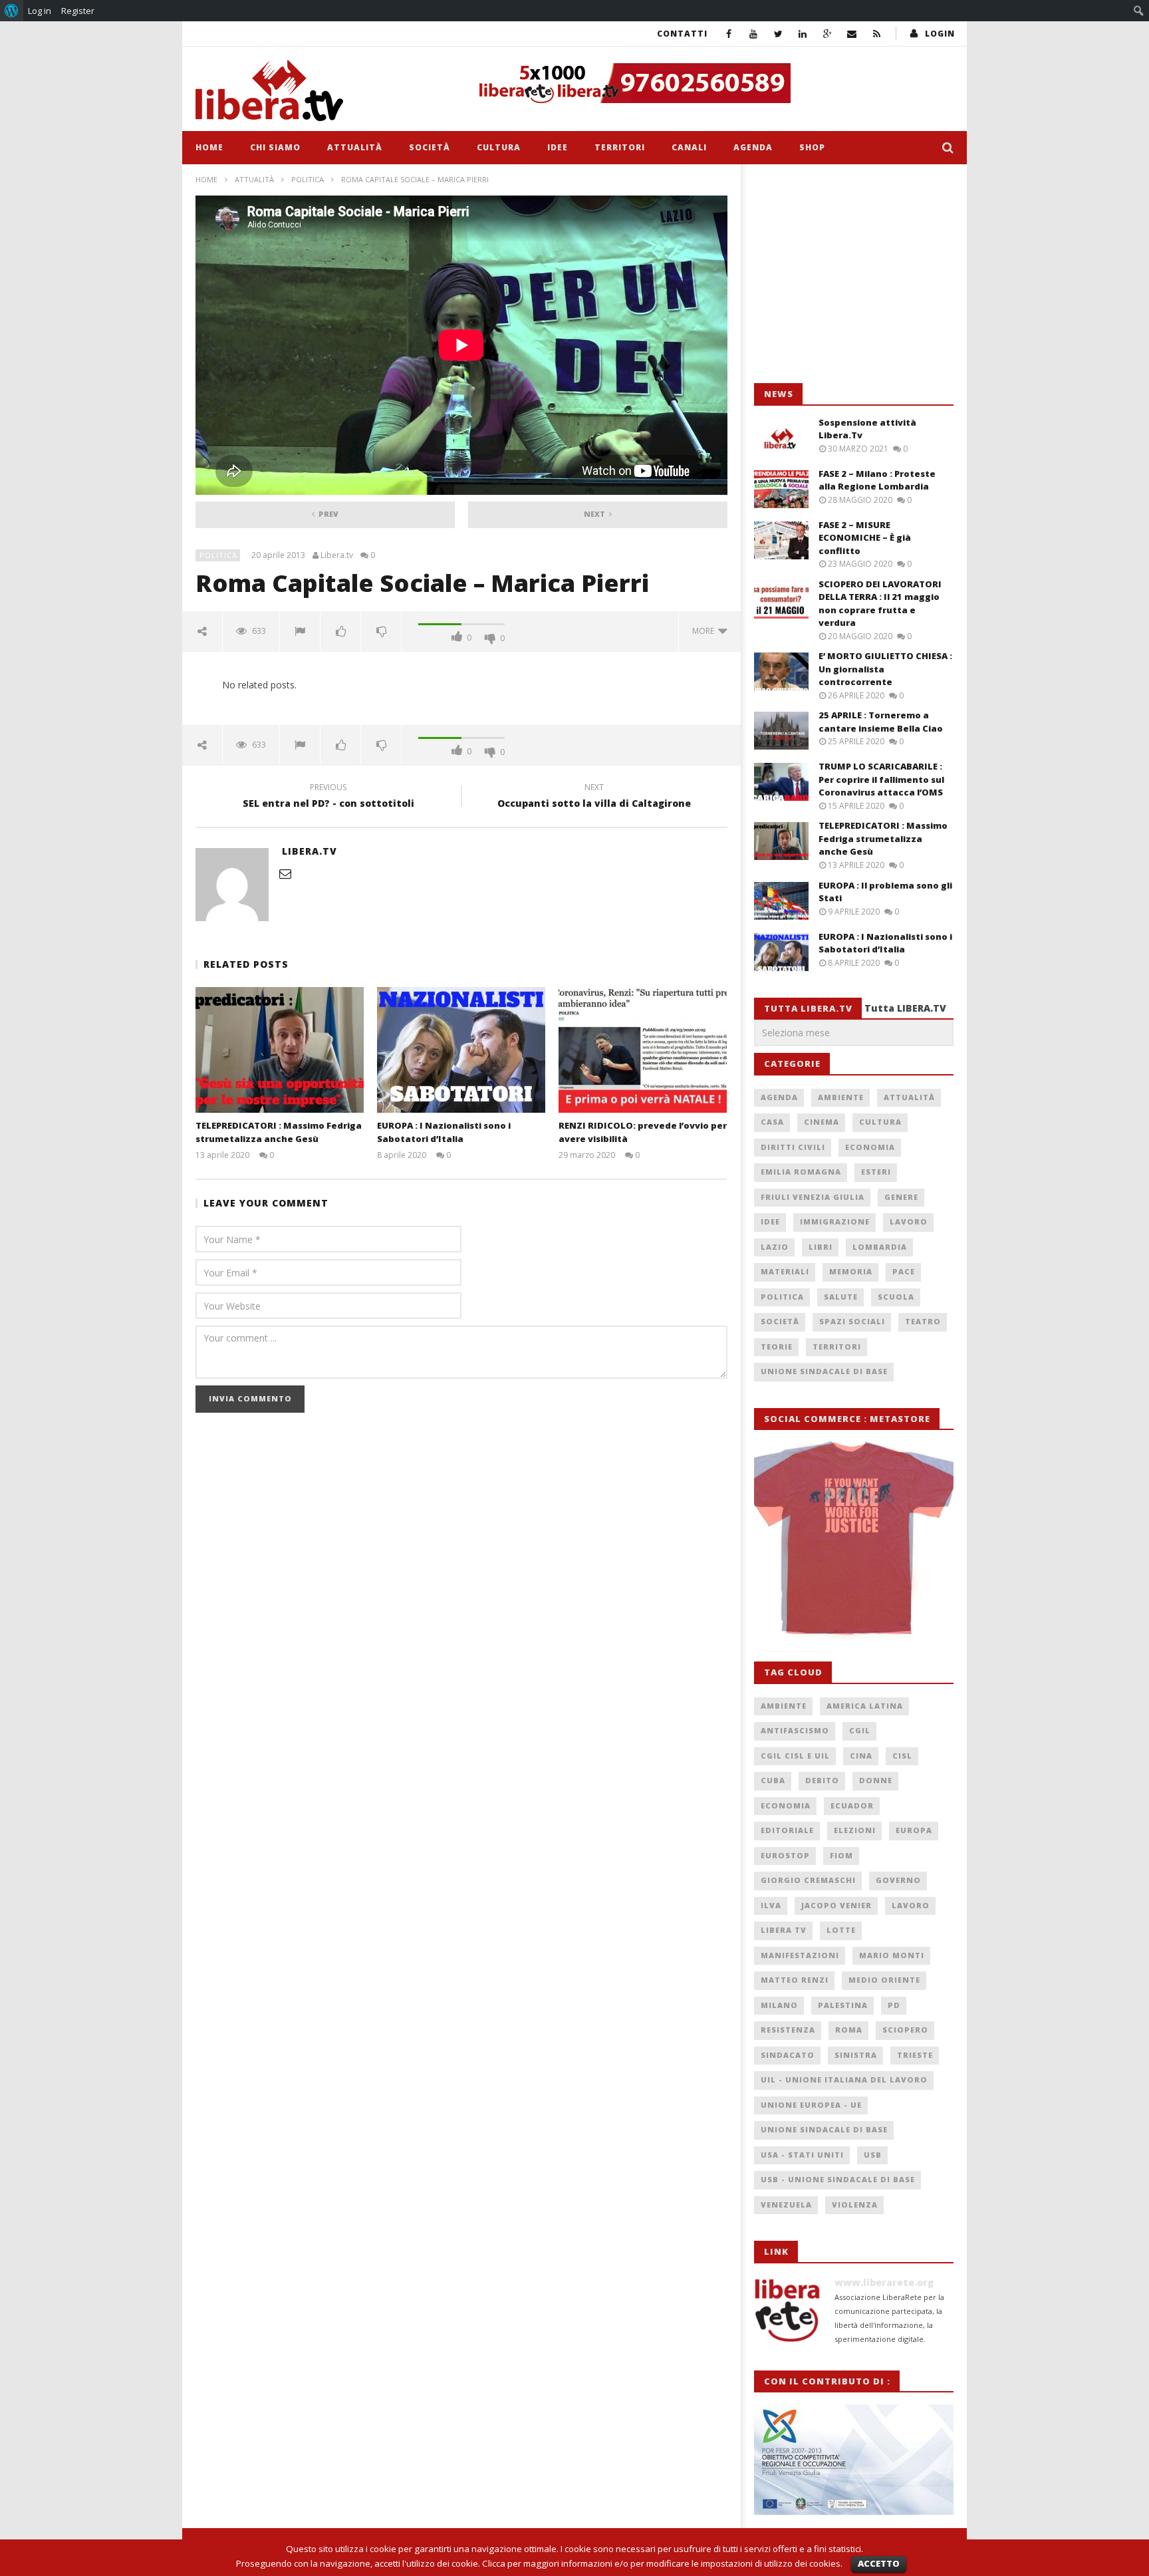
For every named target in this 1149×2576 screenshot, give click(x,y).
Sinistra (856, 2055)
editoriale (787, 1830)
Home (209, 147)
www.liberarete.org (884, 2282)
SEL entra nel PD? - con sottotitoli (328, 797)
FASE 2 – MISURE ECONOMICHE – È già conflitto (865, 538)
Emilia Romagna (801, 1172)
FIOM (841, 1855)
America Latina (865, 1706)
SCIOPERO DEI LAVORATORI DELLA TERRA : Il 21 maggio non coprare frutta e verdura (880, 604)
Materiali (785, 1271)
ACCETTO (879, 2563)
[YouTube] (754, 34)
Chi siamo (275, 147)
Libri (821, 1247)
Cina (861, 1756)
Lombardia (880, 1247)
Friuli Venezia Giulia (813, 1197)
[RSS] (877, 34)
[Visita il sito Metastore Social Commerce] (711, 83)
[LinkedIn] (803, 34)
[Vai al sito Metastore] (854, 1538)
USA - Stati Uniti (802, 2155)
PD (894, 2005)
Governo (898, 1880)
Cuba (773, 1780)
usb (873, 2155)
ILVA (771, 1905)
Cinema (822, 1122)
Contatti (682, 34)
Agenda (753, 147)
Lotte (841, 1930)
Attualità (355, 147)
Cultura (499, 147)
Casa (772, 1122)
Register (78, 11)
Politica (308, 179)
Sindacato (788, 2055)
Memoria (851, 1271)
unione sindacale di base (824, 2129)
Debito (822, 1780)
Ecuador (852, 1805)
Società (430, 147)
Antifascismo (795, 1730)
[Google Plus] (828, 34)
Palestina (843, 2005)
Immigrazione (835, 1221)
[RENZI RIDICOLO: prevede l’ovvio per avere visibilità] (643, 1050)
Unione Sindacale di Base (824, 1371)
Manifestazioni (800, 1955)
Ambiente (841, 1097)
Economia (870, 1147)
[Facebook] (729, 34)
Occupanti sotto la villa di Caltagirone (594, 797)
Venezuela (786, 2205)
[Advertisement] (854, 274)
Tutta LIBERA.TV (905, 1008)
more (705, 631)
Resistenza (788, 2030)
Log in (40, 11)
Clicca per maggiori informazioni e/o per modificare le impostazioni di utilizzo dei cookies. (662, 2563)
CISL (902, 1756)
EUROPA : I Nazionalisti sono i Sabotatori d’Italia (444, 1132)
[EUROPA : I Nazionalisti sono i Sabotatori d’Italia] (461, 1050)
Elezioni (855, 1830)
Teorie (777, 1347)
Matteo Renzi (795, 1980)
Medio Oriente (884, 1980)
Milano (779, 2005)
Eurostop (785, 1855)
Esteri (876, 1172)
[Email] (852, 34)
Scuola (896, 1297)
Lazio (775, 1247)
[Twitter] (778, 34)
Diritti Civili (793, 1147)
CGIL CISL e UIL (795, 1756)
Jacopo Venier (836, 1905)
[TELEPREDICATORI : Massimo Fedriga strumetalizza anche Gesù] (280, 1050)
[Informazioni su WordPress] (12, 11)
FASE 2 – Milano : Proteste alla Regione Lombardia (877, 480)
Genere (901, 1197)
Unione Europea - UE (811, 2105)
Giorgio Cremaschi (808, 1880)
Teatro (923, 1321)
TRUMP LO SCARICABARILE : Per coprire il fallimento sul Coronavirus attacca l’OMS (881, 779)
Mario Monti (892, 1955)
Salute (841, 1297)
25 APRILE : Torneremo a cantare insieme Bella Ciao (881, 722)
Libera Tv (784, 1930)
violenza (855, 2205)
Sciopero (905, 2030)
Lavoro (909, 1221)
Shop (812, 147)
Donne (876, 1780)
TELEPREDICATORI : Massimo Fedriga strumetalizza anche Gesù (279, 1132)
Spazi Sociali (852, 1321)
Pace (904, 1271)
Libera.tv (337, 555)
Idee (558, 147)
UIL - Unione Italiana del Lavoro (844, 2079)
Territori (620, 147)
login (940, 34)
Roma (849, 2030)
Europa (914, 1830)
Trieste (915, 2055)
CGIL (860, 1730)
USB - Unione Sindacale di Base (838, 2179)
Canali (689, 147)
